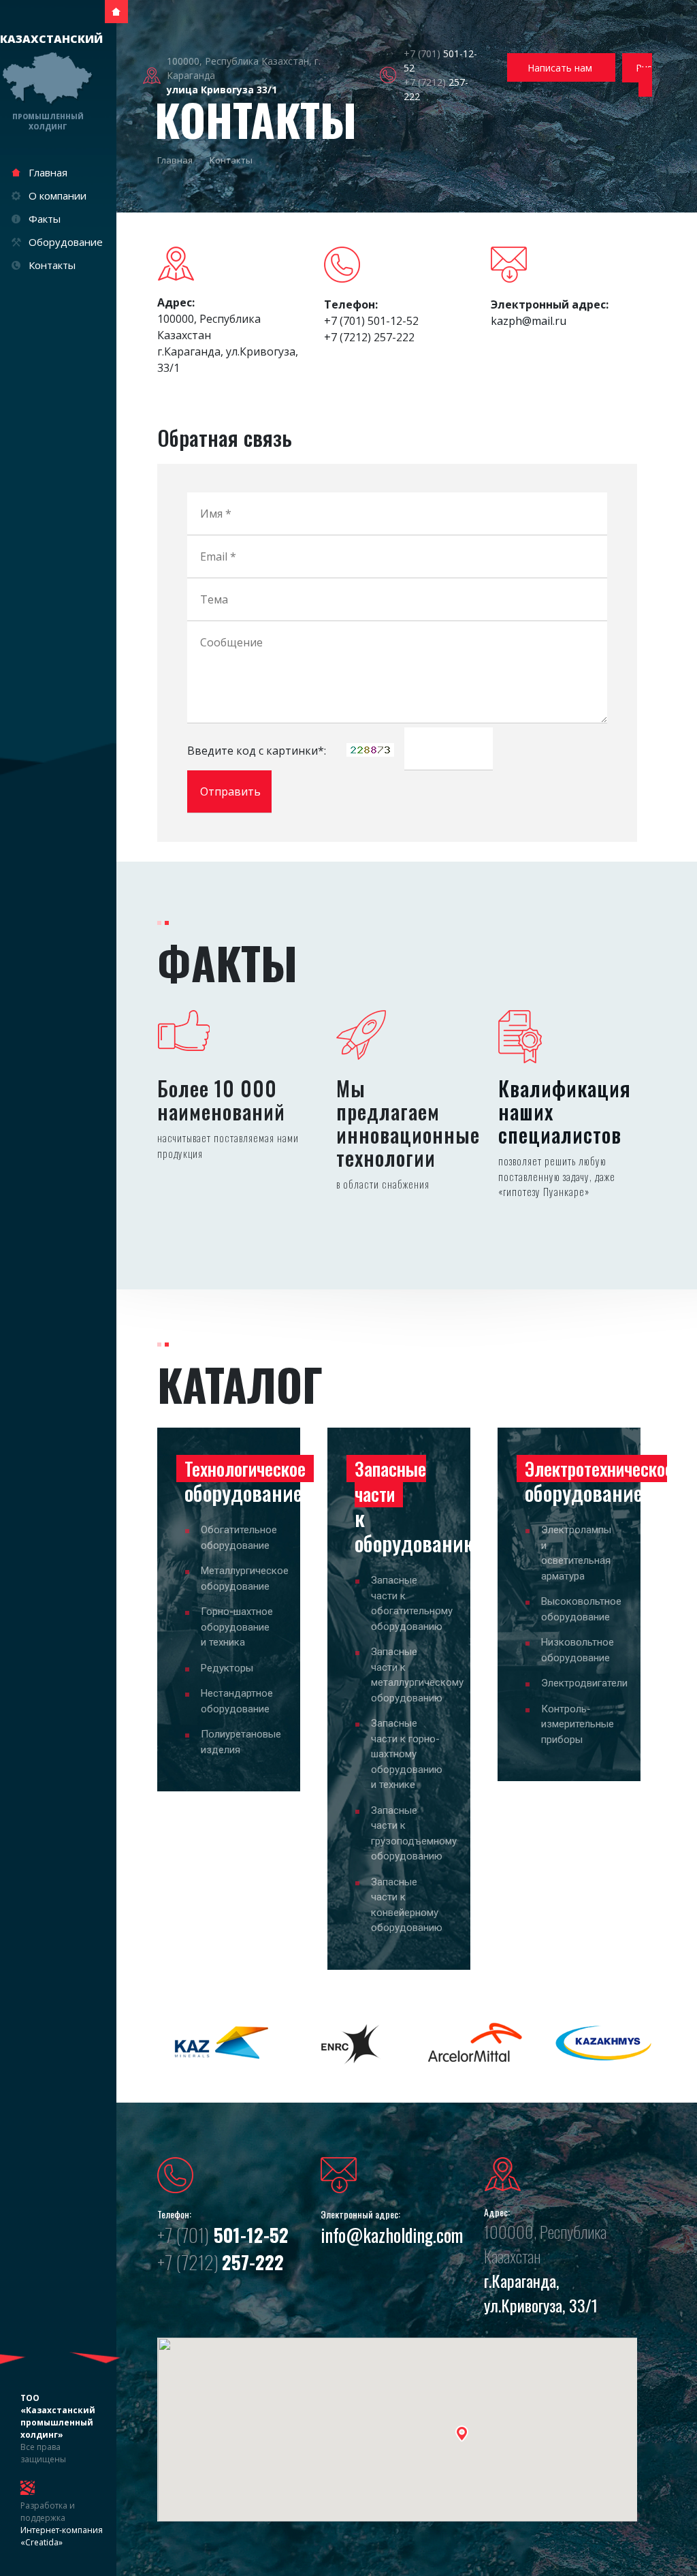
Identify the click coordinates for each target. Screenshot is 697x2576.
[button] (462, 2434)
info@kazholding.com (392, 2235)
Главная (48, 172)
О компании (58, 195)
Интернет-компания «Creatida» (62, 2536)
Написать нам (561, 68)
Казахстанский (48, 81)
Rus (644, 68)
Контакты (52, 265)
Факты (45, 219)
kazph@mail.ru (529, 321)
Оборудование (66, 242)
